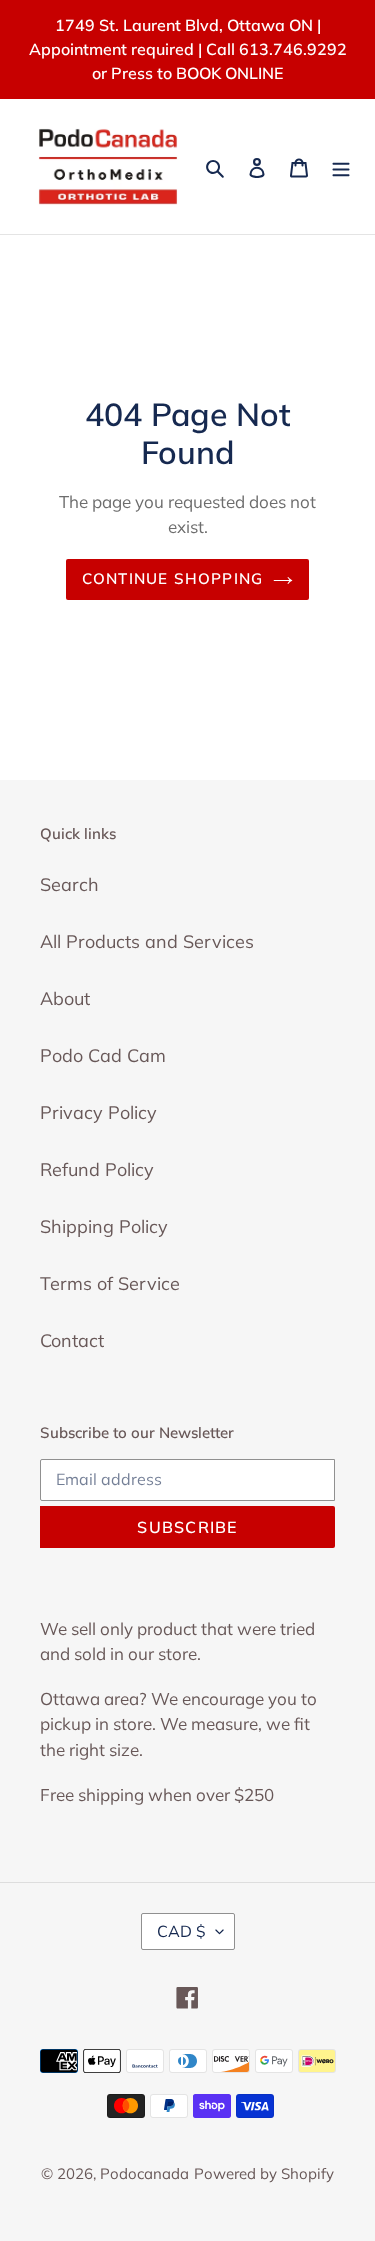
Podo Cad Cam (103, 1055)
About (65, 998)
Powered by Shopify (264, 2173)
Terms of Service (110, 1283)
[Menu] (341, 166)
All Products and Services (147, 941)
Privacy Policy (98, 1112)
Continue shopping (173, 578)
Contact (72, 1340)
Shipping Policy (104, 1226)
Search (69, 884)
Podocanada (144, 2173)
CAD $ (181, 1931)
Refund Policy (97, 1169)
